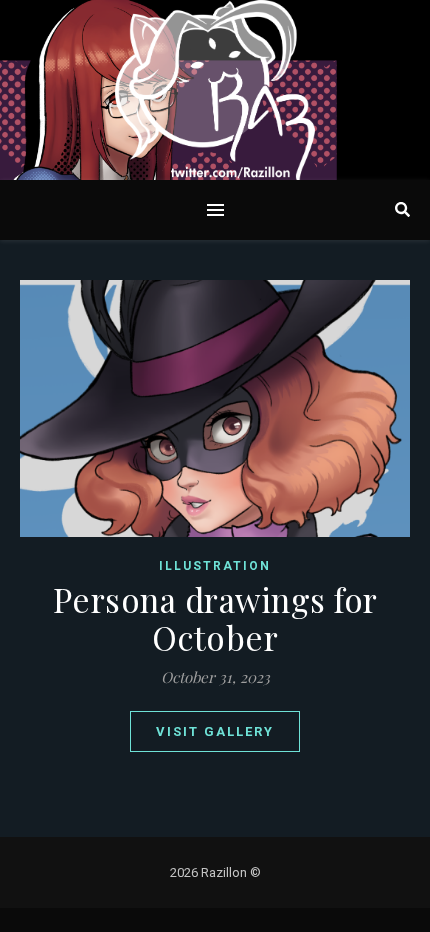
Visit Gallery (215, 731)
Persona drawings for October (215, 618)
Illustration (215, 566)
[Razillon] (215, 90)
